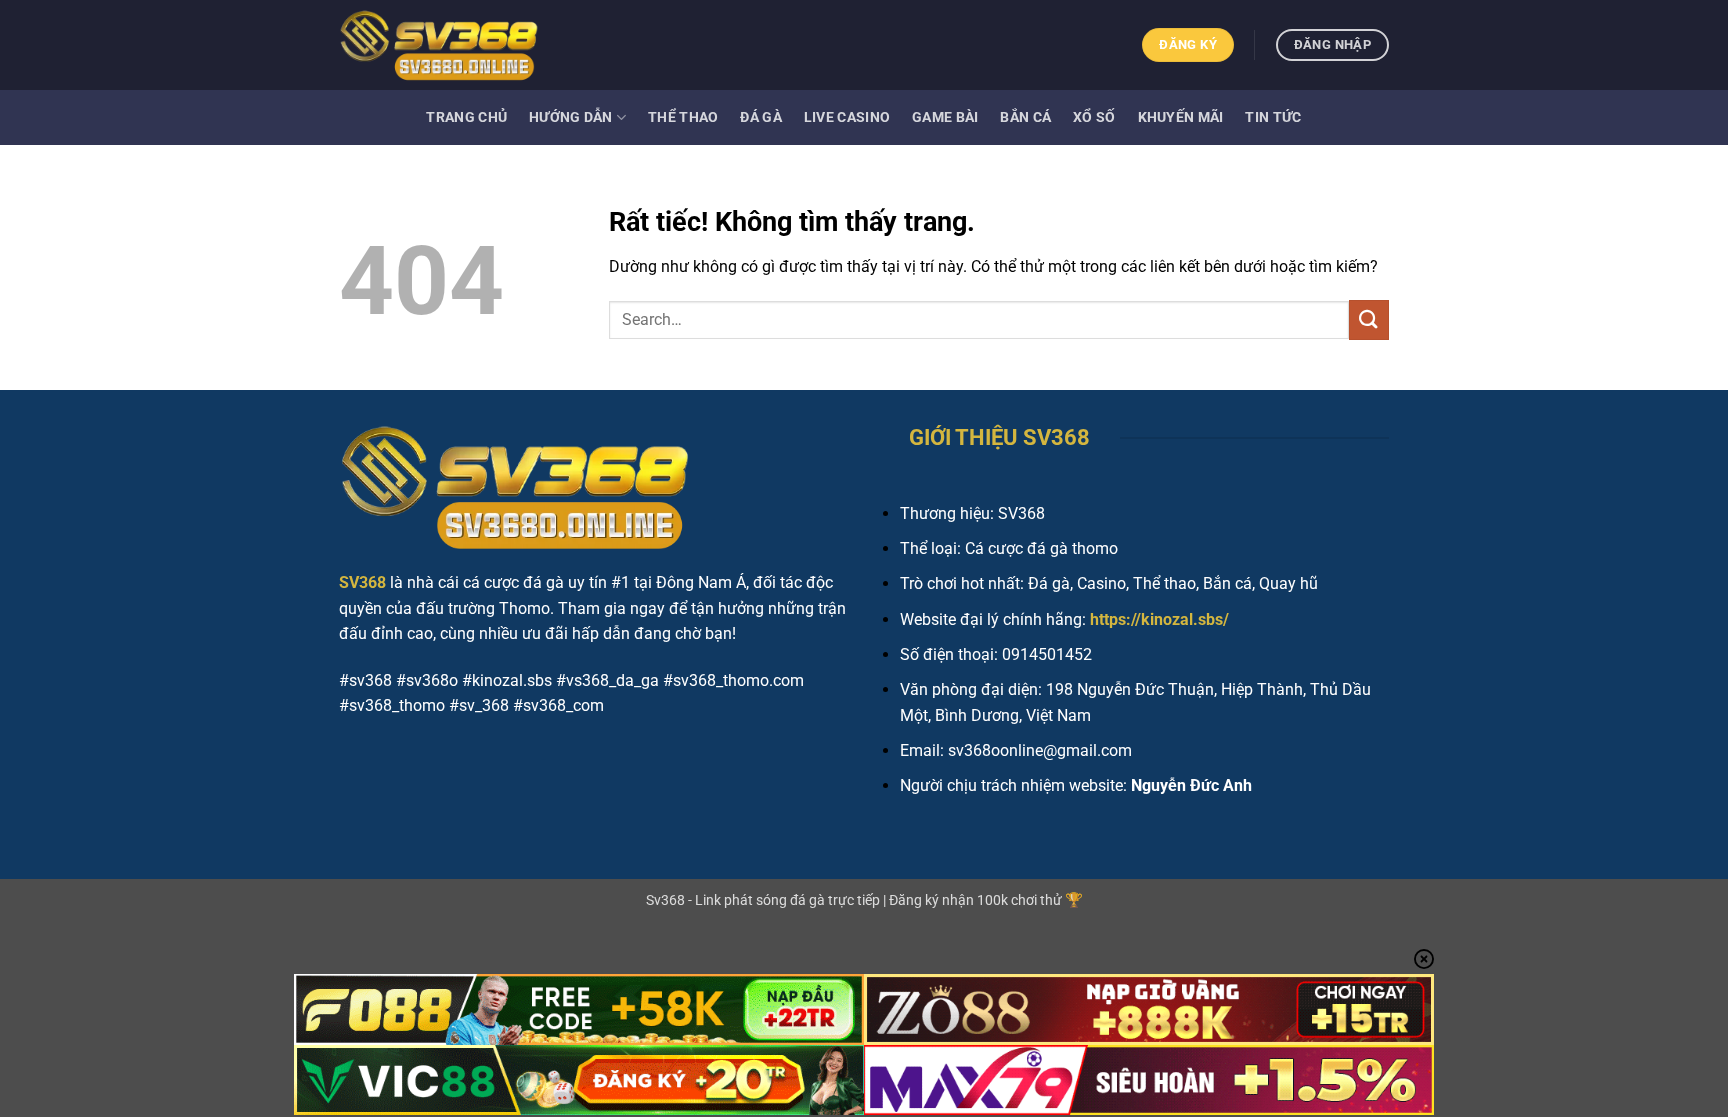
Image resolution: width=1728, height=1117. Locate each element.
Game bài (945, 117)
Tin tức (1273, 117)
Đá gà (760, 117)
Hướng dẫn (571, 117)
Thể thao (683, 117)
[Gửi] (1369, 319)
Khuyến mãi (1181, 117)
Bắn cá (1025, 117)
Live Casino (847, 117)
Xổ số (1094, 117)
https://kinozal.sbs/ (1159, 619)
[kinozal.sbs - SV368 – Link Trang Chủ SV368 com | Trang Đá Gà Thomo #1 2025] (439, 45)
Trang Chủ (466, 117)
